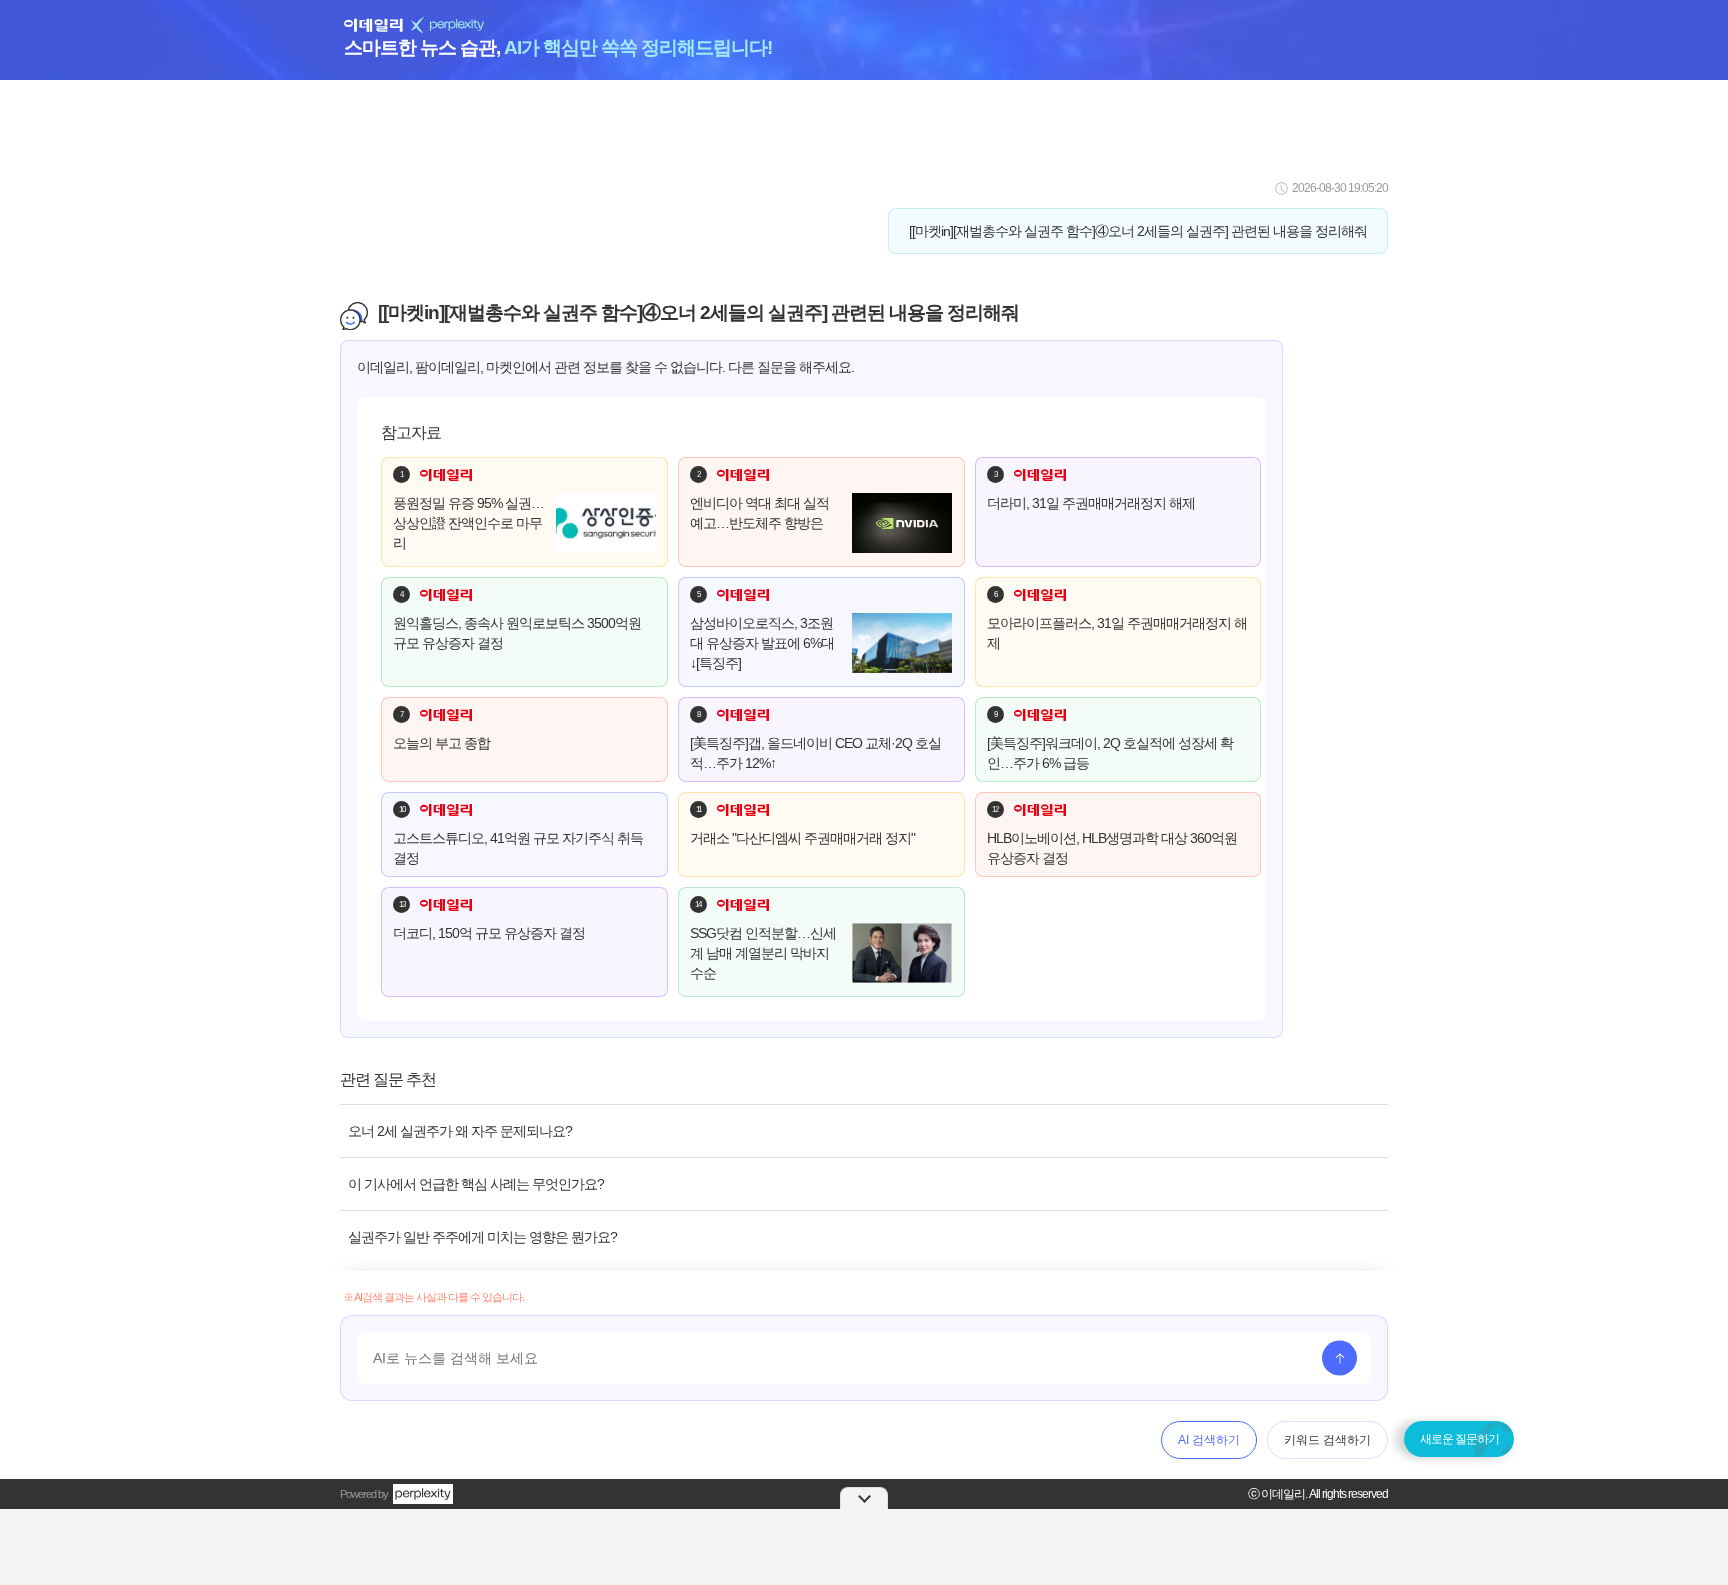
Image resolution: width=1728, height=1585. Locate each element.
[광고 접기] (864, 1498)
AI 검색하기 (1209, 1440)
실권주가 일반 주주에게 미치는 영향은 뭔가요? (482, 1237)
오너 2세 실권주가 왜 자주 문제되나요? (460, 1131)
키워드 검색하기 (1327, 1440)
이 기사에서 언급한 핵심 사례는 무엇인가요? (476, 1184)
